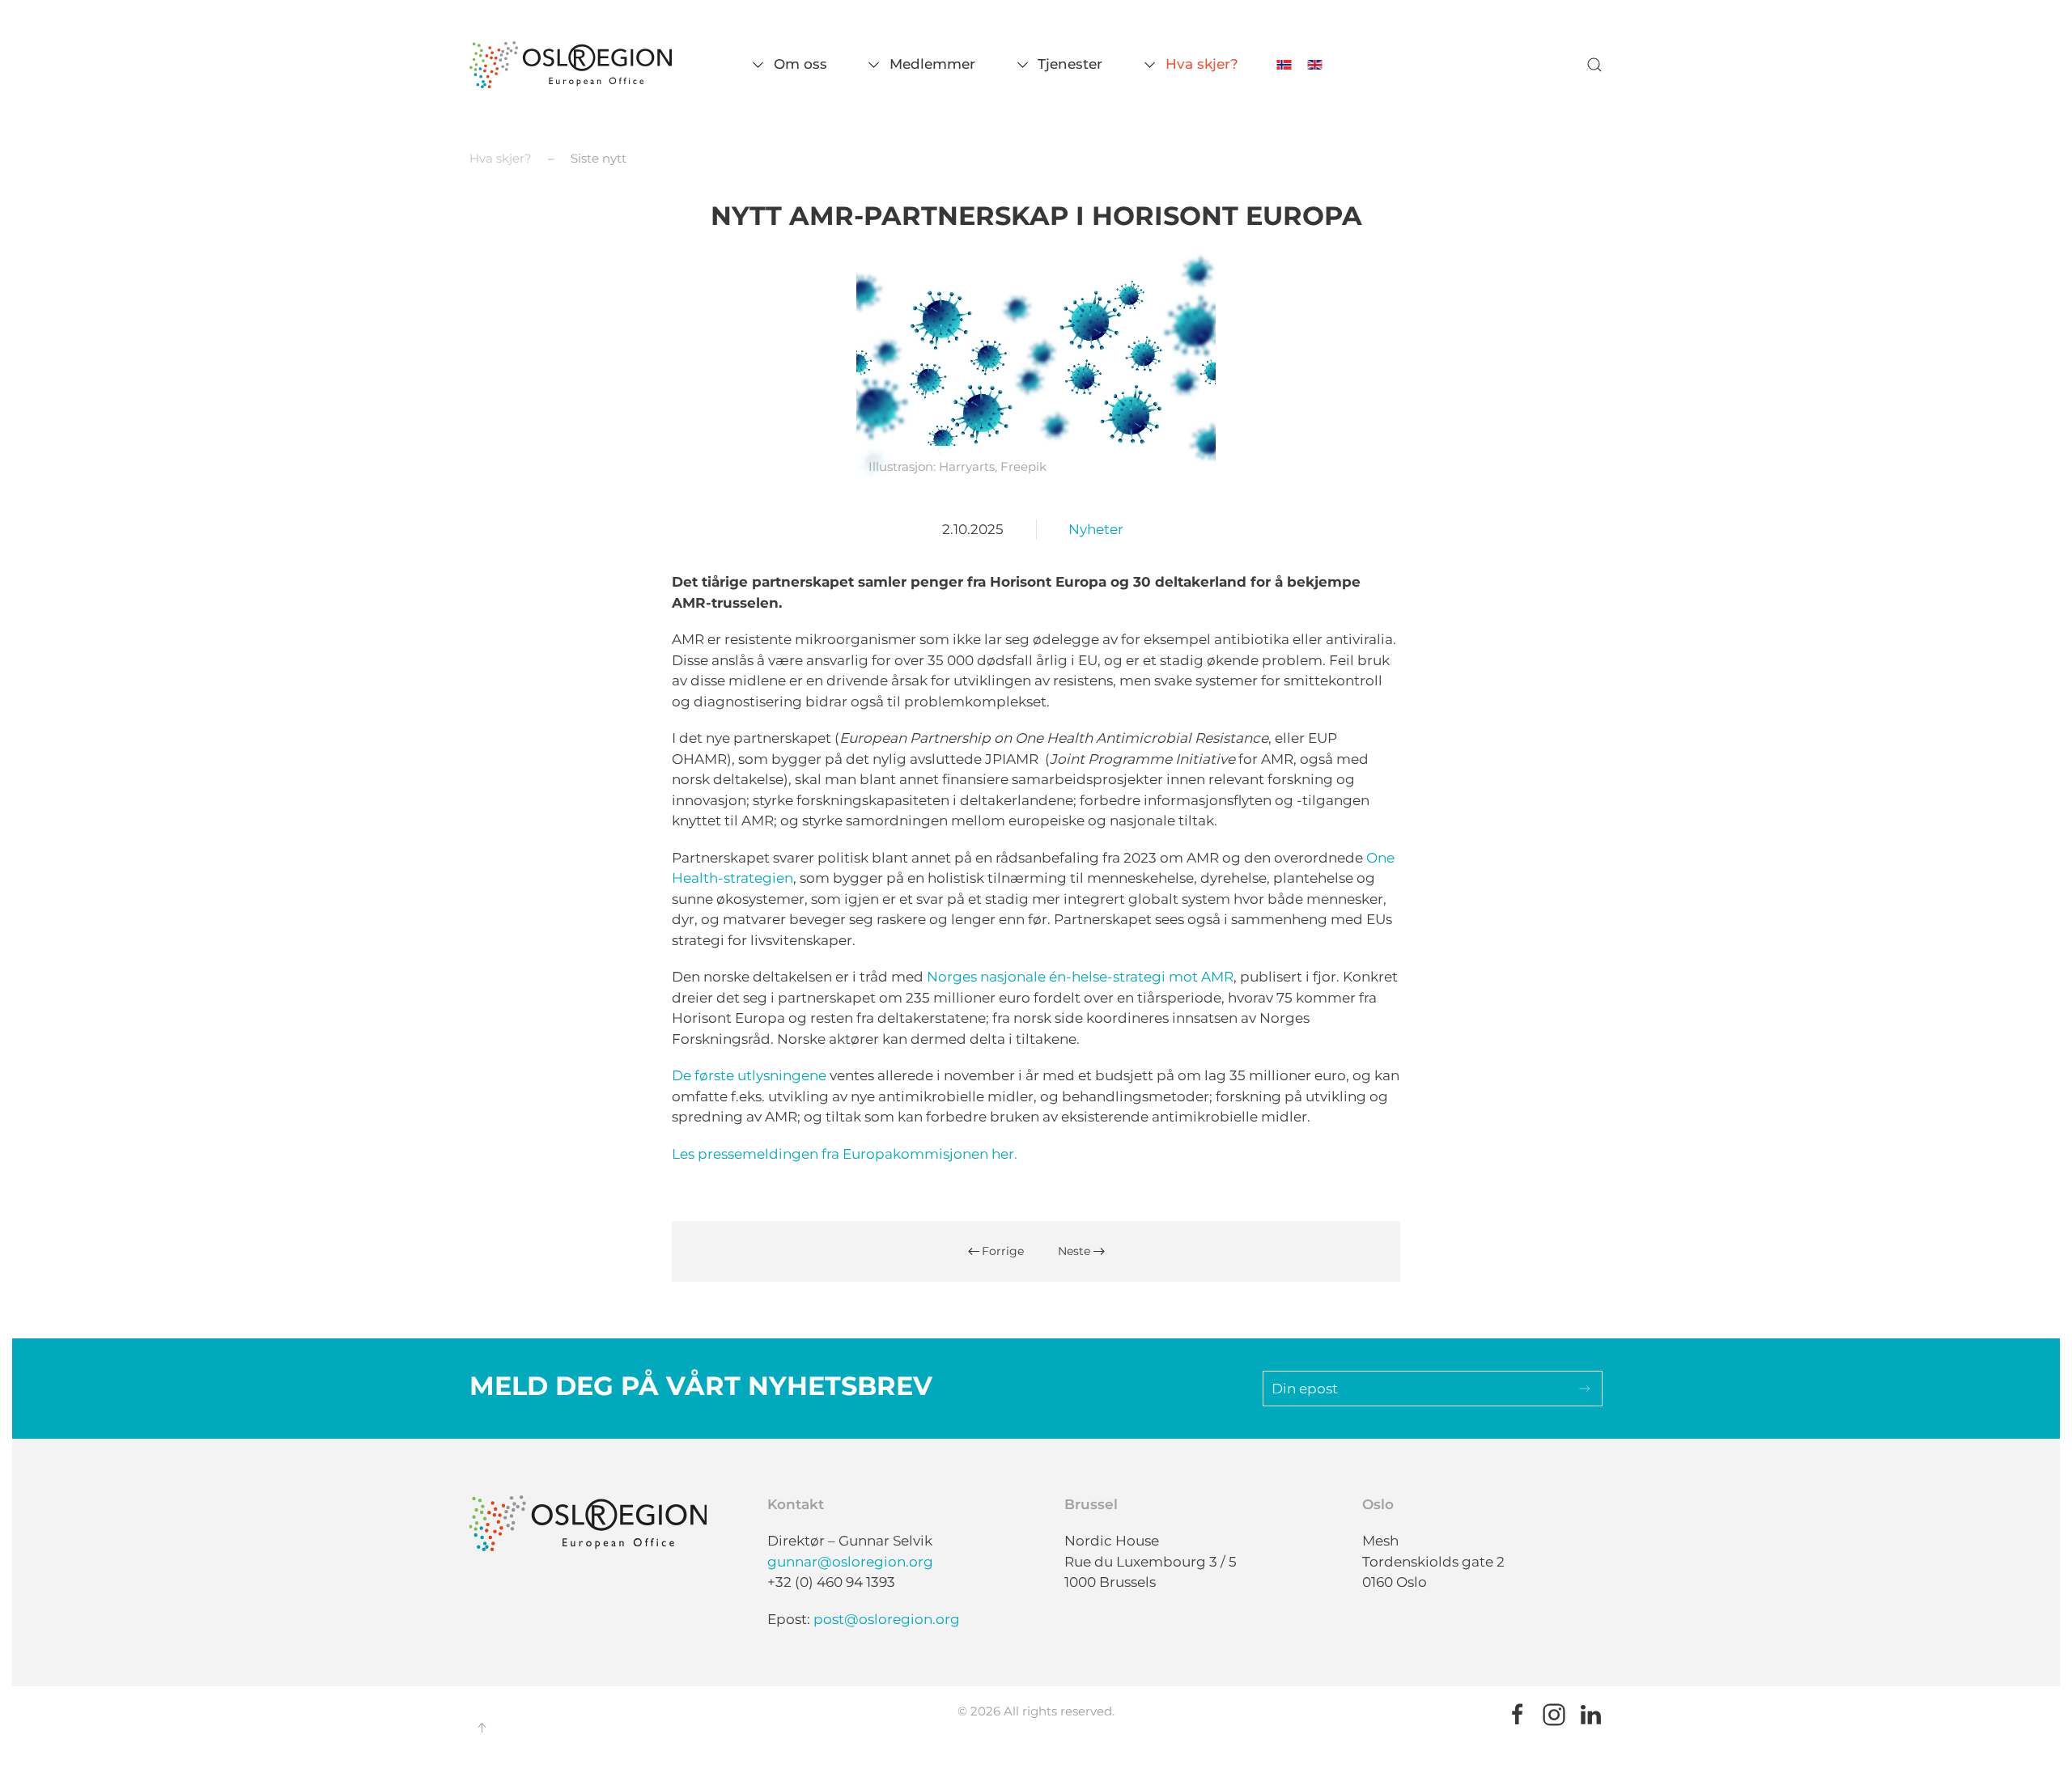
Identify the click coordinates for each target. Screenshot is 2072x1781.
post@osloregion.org (887, 1619)
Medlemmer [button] (932, 64)
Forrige (1003, 1251)
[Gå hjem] (571, 65)
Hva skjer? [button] (1202, 64)
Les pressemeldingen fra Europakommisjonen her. (845, 1154)
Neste (1074, 1251)
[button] (1594, 65)
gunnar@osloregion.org (850, 1562)
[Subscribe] (1585, 1389)
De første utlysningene (749, 1075)
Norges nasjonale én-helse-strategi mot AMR (1080, 977)
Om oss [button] (800, 64)
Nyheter (1096, 529)
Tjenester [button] (1070, 64)
